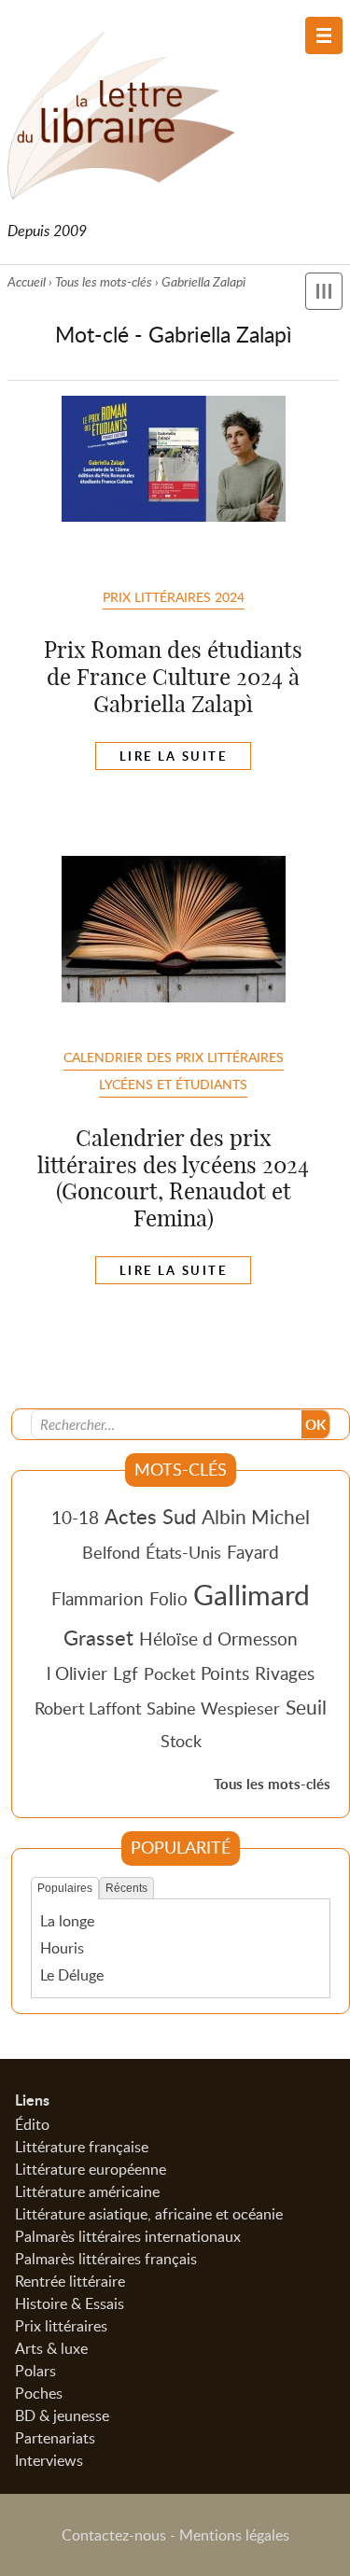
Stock (181, 1741)
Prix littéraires (61, 2326)
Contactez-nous (114, 2535)
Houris (62, 1948)
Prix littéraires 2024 (174, 596)
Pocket (169, 1673)
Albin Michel (256, 1517)
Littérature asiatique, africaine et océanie (149, 2214)
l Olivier (77, 1673)
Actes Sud (150, 1516)
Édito (32, 2124)
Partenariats (55, 2438)
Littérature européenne (91, 2169)
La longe (67, 1921)
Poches (39, 2393)
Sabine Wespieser (213, 1708)
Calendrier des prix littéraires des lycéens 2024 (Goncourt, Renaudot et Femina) (173, 1178)
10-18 (75, 1517)
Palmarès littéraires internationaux (128, 2236)
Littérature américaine (87, 2191)
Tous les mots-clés (104, 281)
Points (225, 1673)
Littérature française (82, 2147)
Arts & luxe (51, 2348)
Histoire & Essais (70, 2303)
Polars (35, 2371)
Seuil (306, 1707)
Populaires (65, 1888)
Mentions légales (234, 2535)
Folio (168, 1598)
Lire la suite (173, 756)
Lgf (126, 1673)
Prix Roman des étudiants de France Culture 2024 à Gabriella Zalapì (173, 677)
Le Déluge (72, 1975)
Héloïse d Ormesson (218, 1638)
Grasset (98, 1637)
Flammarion (98, 1598)
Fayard (253, 1552)
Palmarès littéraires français (106, 2259)
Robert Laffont (88, 1708)
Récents (126, 1888)
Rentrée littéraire (70, 2281)
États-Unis (183, 1552)
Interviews (49, 2460)
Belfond (111, 1552)
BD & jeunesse (62, 2415)
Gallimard (252, 1594)
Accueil (27, 281)
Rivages (285, 1673)
